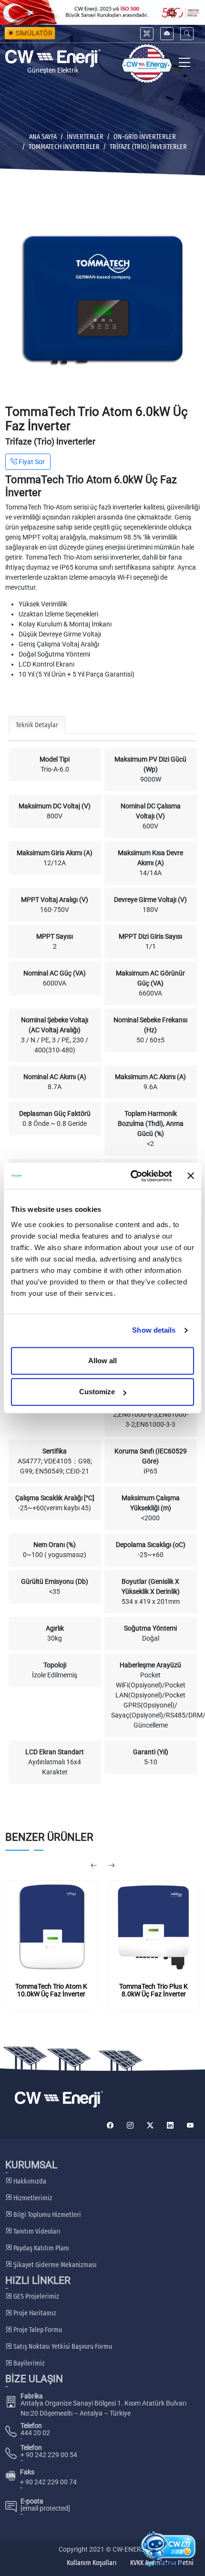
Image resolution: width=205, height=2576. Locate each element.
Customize (97, 1392)
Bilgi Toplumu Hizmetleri (46, 2215)
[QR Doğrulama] (147, 34)
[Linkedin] (170, 2125)
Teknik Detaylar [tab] (37, 725)
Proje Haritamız (34, 2313)
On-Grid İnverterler (145, 137)
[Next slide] (111, 1866)
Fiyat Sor (31, 462)
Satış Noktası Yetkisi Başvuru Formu (62, 2347)
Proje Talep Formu (37, 2330)
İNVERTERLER (85, 137)
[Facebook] (110, 2125)
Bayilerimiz (28, 2363)
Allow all (102, 1361)
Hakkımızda (29, 2181)
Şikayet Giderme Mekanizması (54, 2265)
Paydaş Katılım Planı (41, 2248)
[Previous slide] (94, 1866)
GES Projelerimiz (36, 2296)
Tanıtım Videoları (36, 2231)
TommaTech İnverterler (64, 147)
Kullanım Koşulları (92, 2563)
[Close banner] (191, 1176)
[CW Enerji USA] (147, 64)
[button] (187, 34)
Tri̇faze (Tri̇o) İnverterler (148, 147)
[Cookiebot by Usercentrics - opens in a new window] (131, 1176)
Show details (154, 1330)
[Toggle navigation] (185, 64)
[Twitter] (150, 2125)
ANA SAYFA (43, 137)
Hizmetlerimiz (32, 2198)
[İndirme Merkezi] (167, 34)
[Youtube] (190, 2125)
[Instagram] (130, 2125)
